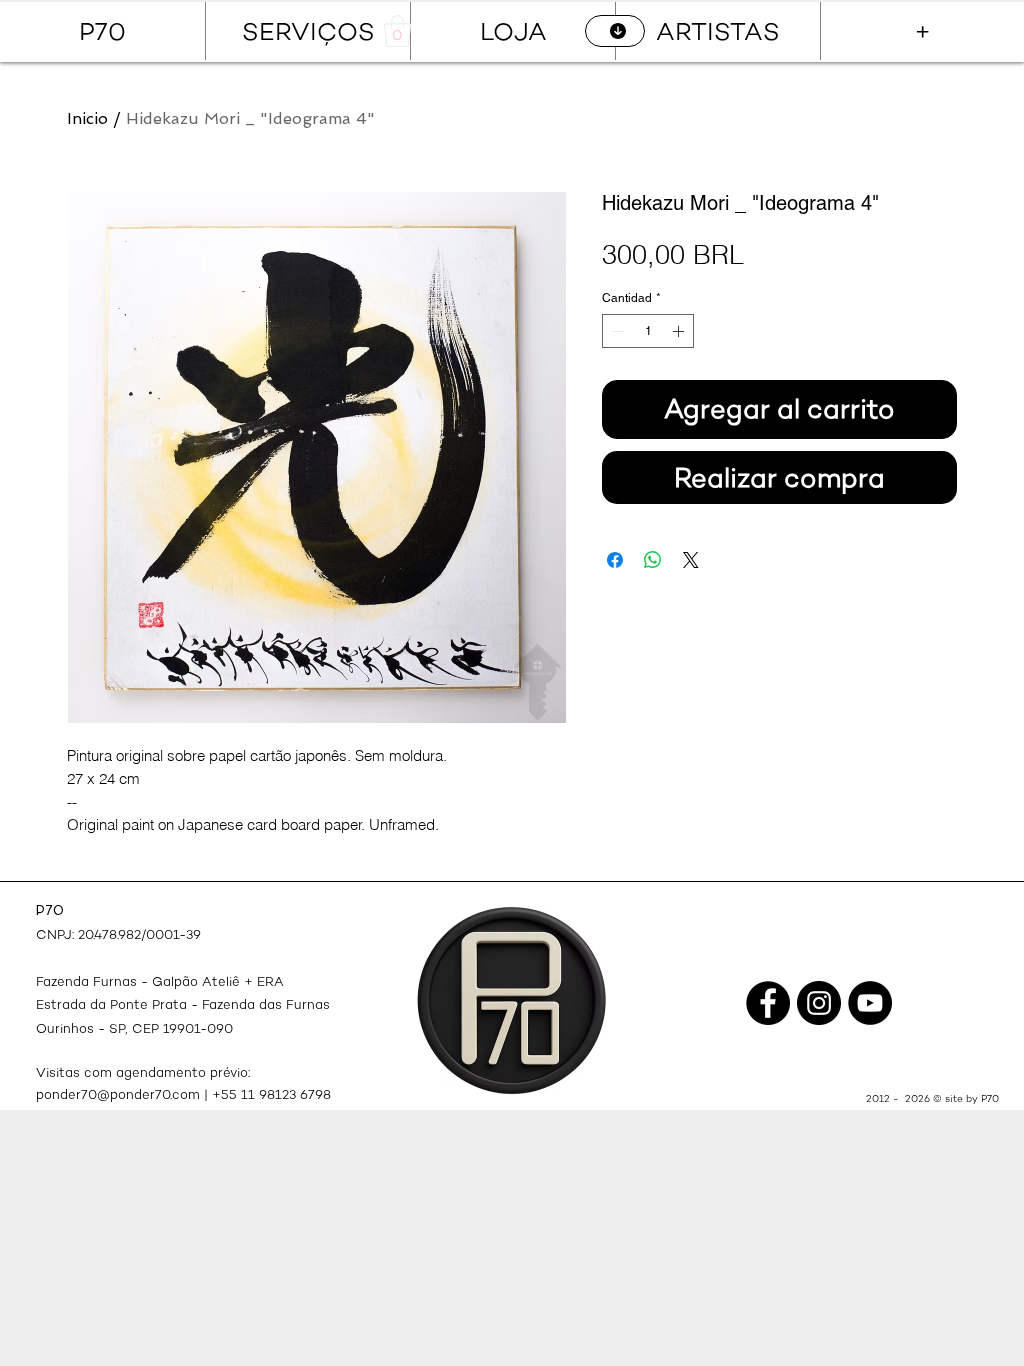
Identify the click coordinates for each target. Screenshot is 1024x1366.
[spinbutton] (648, 331)
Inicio (87, 118)
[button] (397, 31)
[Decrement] (616, 331)
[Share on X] (691, 560)
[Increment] (680, 331)
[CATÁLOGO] (615, 31)
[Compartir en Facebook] (615, 560)
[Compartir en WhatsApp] (653, 560)
